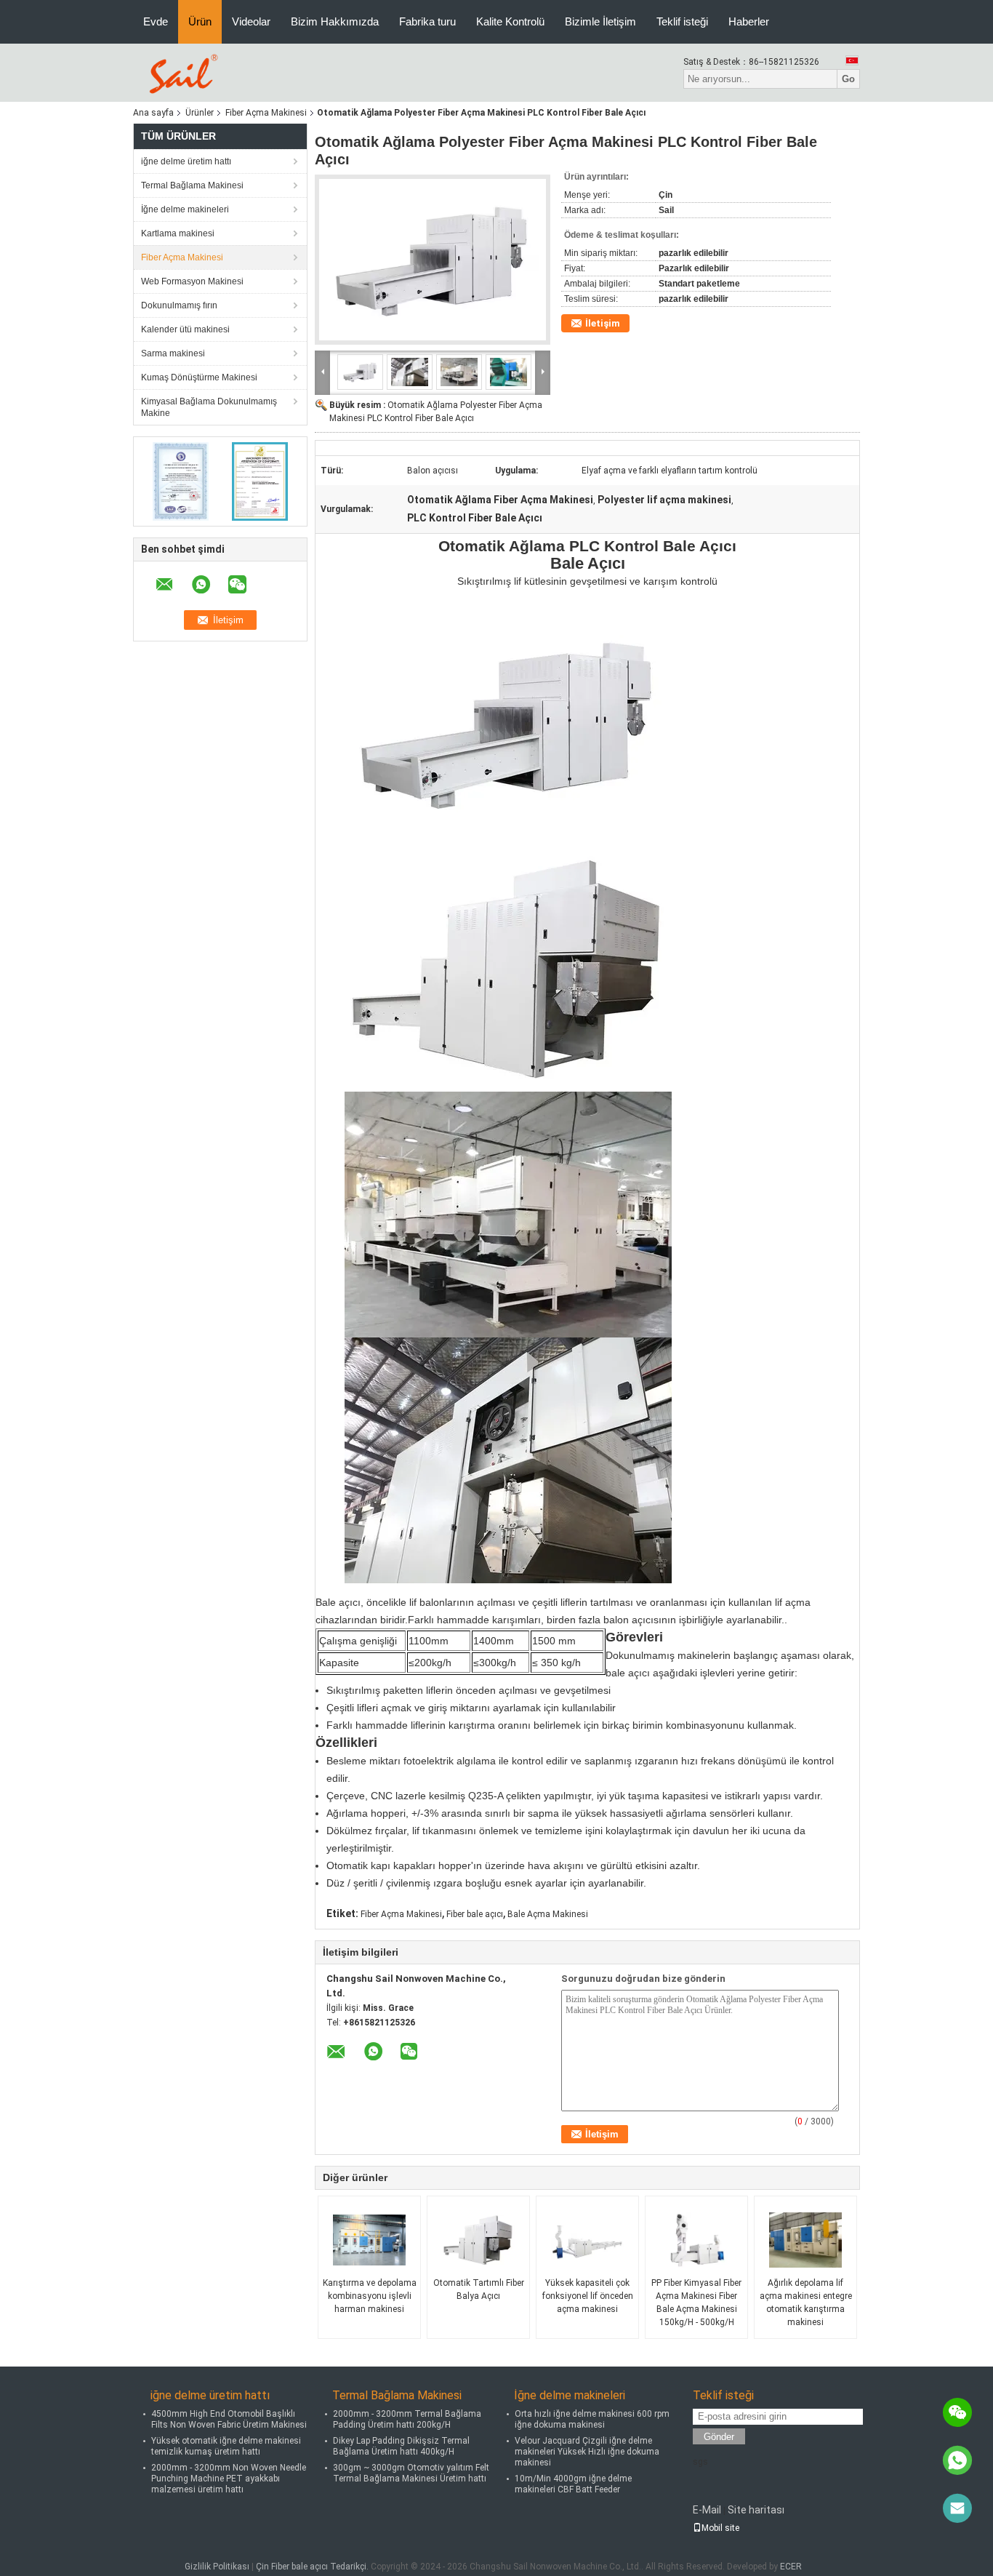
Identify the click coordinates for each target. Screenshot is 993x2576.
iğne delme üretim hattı (186, 161)
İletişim (603, 323)
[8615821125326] (957, 2460)
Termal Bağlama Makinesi (192, 185)
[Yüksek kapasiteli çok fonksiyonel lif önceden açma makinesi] (587, 2240)
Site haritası (756, 2510)
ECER (791, 2567)
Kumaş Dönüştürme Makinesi (199, 377)
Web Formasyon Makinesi (192, 281)
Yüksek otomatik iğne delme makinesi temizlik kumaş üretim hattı (226, 2446)
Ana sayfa (153, 113)
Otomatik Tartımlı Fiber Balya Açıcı (479, 2289)
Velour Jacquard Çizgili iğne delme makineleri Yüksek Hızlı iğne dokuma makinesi (587, 2452)
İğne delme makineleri (185, 209)
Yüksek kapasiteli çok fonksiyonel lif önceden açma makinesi (588, 2296)
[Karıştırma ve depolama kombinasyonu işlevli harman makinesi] (369, 2240)
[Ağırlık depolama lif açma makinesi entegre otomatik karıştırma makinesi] (805, 2240)
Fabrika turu (427, 21)
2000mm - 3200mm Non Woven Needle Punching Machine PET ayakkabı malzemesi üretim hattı (229, 2479)
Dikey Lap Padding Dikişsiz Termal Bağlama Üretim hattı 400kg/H (401, 2446)
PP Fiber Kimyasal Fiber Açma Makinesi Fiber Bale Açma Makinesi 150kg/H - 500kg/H (696, 2303)
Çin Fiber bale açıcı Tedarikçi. (313, 2567)
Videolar (251, 21)
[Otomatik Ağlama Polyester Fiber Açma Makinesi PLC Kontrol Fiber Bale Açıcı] (433, 260)
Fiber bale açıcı (475, 1914)
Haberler (749, 21)
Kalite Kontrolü (510, 21)
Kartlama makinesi (178, 233)
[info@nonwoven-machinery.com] (957, 2508)
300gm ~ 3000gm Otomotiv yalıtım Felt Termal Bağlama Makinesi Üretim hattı (411, 2473)
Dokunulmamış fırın (179, 305)
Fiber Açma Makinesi (266, 113)
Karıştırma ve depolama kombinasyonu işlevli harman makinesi (370, 2296)
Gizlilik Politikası (217, 2567)
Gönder (719, 2437)
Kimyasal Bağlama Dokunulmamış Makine (209, 407)
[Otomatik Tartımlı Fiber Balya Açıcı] (478, 2240)
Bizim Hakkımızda (335, 21)
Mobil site (720, 2528)
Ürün (200, 21)
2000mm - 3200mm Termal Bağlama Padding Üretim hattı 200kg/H (407, 2419)
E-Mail (707, 2510)
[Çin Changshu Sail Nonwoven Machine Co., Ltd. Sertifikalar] (181, 481)
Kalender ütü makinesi (185, 329)
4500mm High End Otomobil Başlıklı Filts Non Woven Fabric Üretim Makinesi (229, 2419)
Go (848, 79)
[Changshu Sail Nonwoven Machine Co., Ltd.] (181, 72)
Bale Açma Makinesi (548, 1914)
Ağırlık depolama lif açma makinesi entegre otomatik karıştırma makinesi (806, 2303)
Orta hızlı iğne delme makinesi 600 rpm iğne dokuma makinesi (592, 2419)
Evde (156, 21)
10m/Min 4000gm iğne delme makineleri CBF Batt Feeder (573, 2484)
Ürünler (200, 113)
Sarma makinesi (173, 353)
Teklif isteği (682, 21)
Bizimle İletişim (600, 21)
